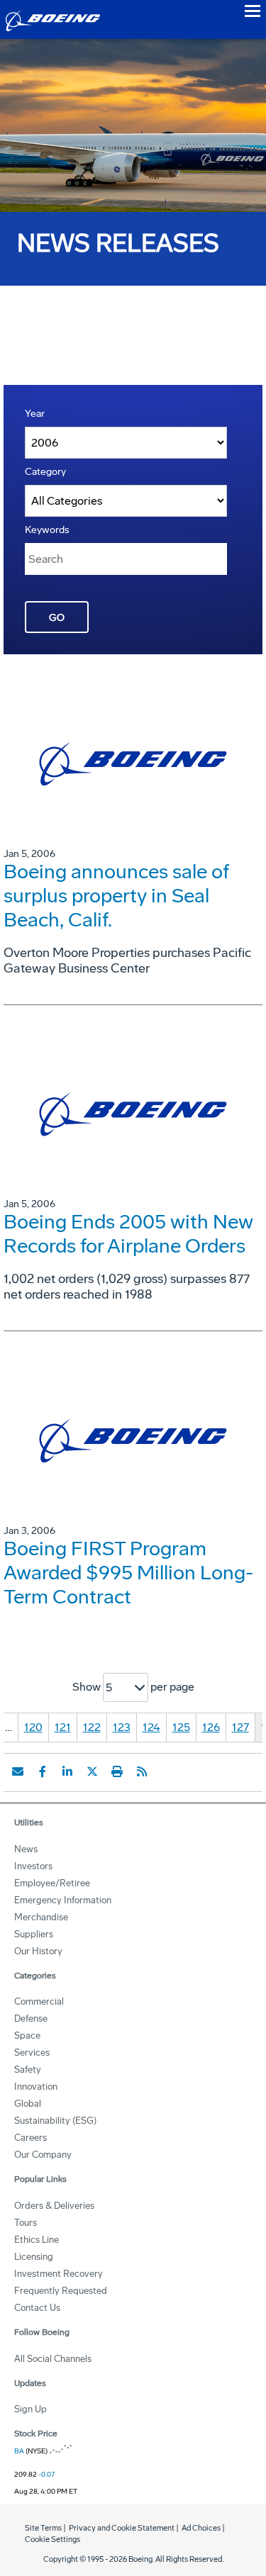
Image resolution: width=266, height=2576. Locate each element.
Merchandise (41, 1917)
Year (35, 414)
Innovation (36, 2087)
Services (32, 2053)
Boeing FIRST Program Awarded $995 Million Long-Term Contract (128, 1573)
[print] (117, 1771)
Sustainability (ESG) (55, 2121)
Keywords (47, 530)
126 (211, 1727)
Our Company (43, 2155)
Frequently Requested (61, 2291)
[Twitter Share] (92, 1771)
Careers (31, 2138)
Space (27, 2035)
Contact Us (37, 2308)
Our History (38, 1951)
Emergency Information (63, 1900)
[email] (18, 1771)
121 (63, 1727)
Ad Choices (201, 2528)
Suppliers (34, 1934)
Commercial (39, 2001)
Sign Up (31, 2409)
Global (28, 2104)
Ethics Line (37, 2240)
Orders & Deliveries (54, 2206)
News (26, 1849)
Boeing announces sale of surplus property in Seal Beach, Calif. (116, 896)
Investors (33, 1866)
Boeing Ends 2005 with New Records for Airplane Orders (128, 1234)
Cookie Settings (52, 2539)
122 (92, 1727)
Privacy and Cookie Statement (122, 2528)
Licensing (34, 2257)
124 (151, 1727)
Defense (31, 2018)
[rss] (142, 1771)
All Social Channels (53, 2359)
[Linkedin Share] (67, 1771)
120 (33, 1727)
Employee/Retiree (52, 1883)
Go (57, 618)
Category (45, 472)
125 (181, 1727)
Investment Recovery (59, 2274)
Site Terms (43, 2528)
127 (240, 1727)
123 (122, 1727)
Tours (26, 2223)
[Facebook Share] (43, 1771)
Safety (28, 2070)
